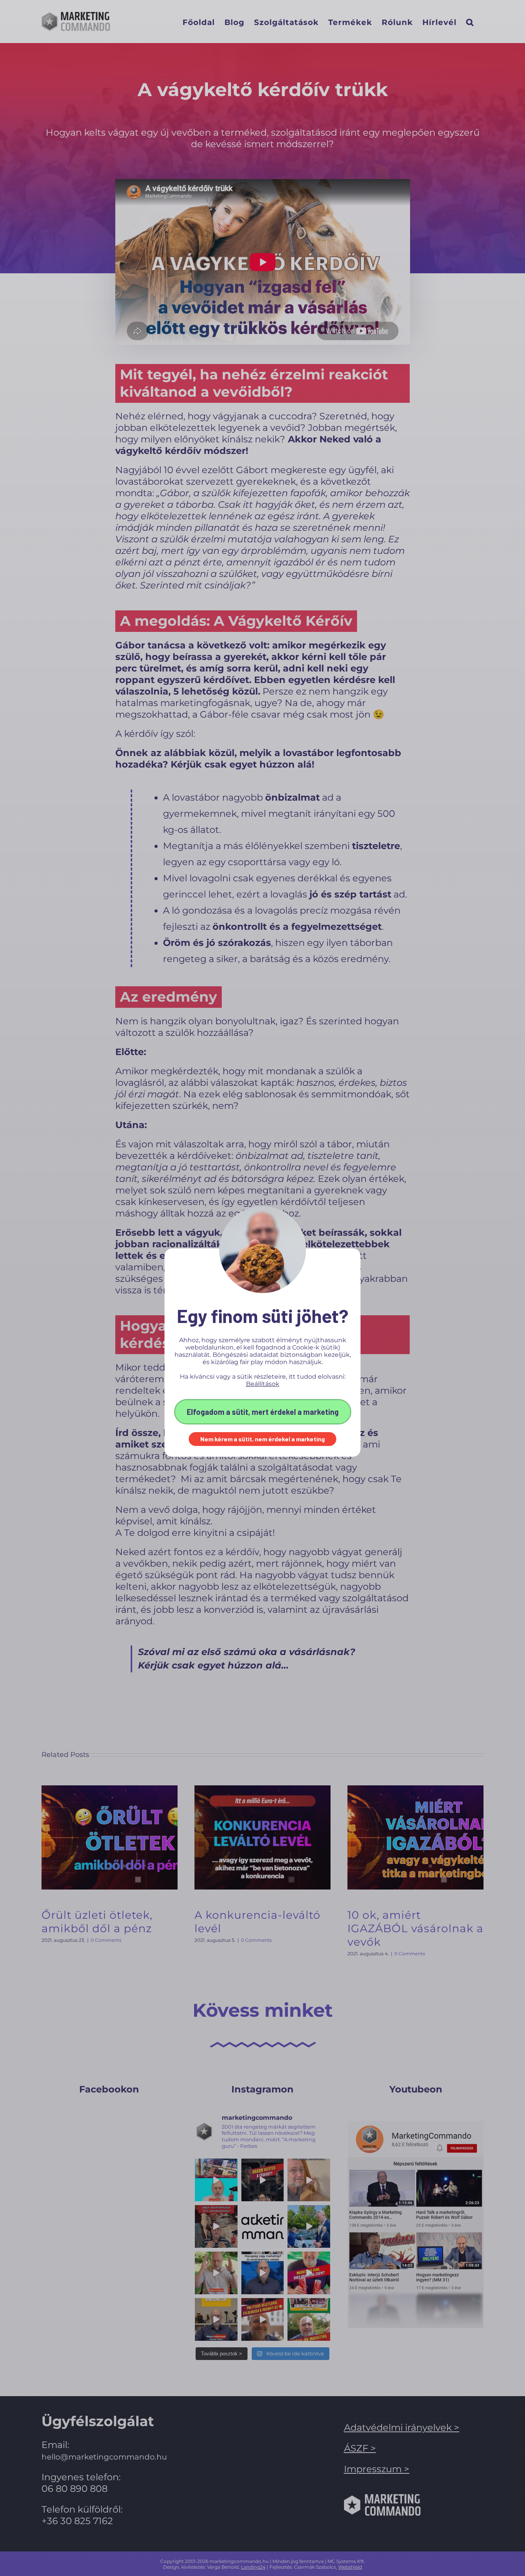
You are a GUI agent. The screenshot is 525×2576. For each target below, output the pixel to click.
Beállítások (263, 1384)
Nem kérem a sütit (226, 1439)
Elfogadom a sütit (218, 1412)
